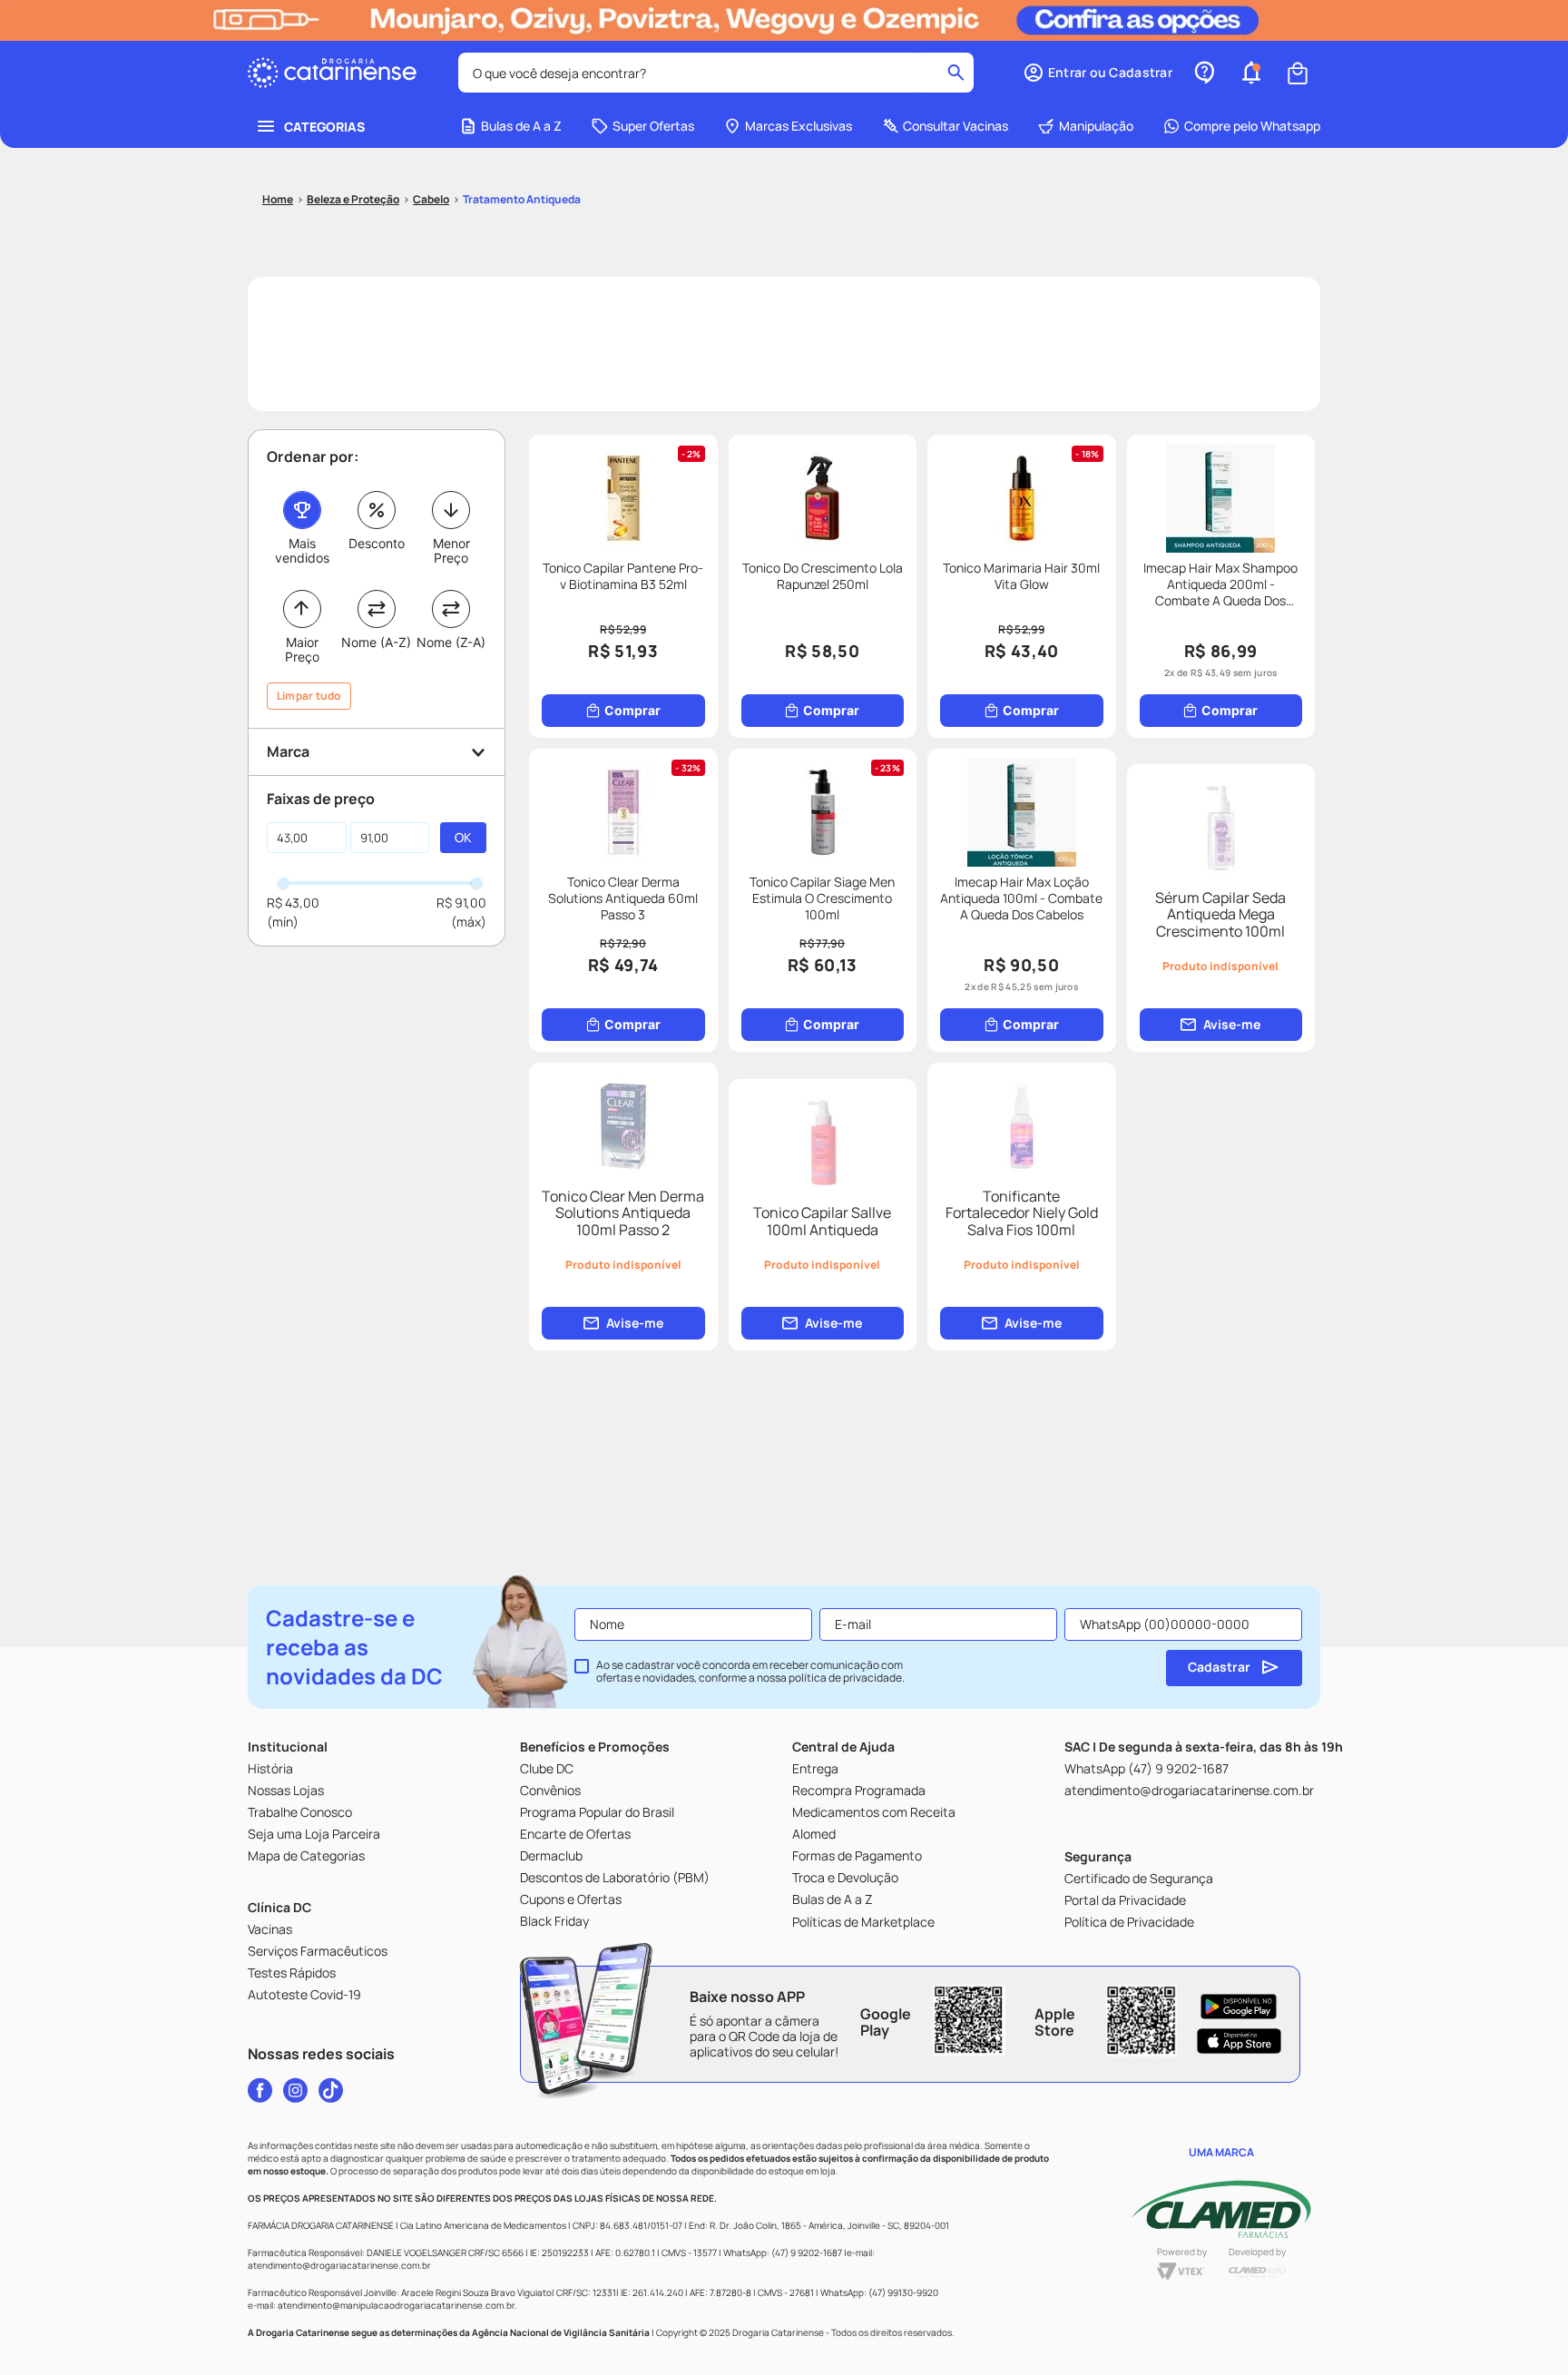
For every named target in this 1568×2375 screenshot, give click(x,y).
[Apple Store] (1239, 2041)
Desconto (377, 543)
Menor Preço (451, 550)
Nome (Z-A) (451, 642)
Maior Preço (302, 649)
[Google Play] (1239, 2007)
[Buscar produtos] (956, 73)
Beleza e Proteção (353, 199)
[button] (1098, 73)
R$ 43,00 (293, 903)
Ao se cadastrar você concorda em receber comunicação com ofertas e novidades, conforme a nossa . (750, 1672)
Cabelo (431, 199)
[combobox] (716, 73)
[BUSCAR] (463, 838)
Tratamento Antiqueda (522, 199)
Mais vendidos (302, 550)
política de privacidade (845, 1678)
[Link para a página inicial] (278, 200)
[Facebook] (260, 2090)
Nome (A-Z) (376, 642)
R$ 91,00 (461, 903)
